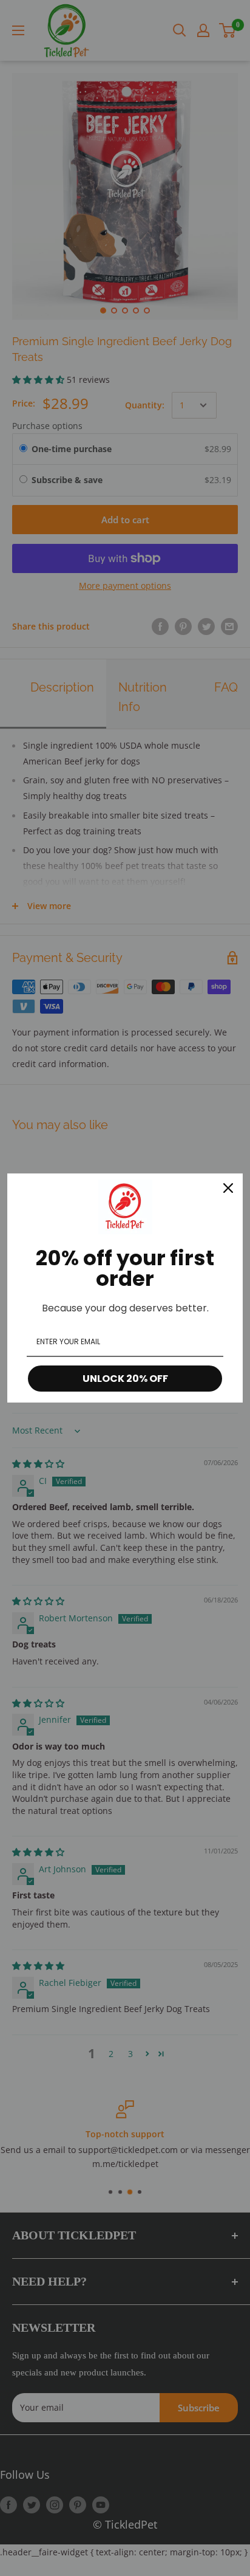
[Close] (228, 1188)
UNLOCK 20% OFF (125, 1379)
